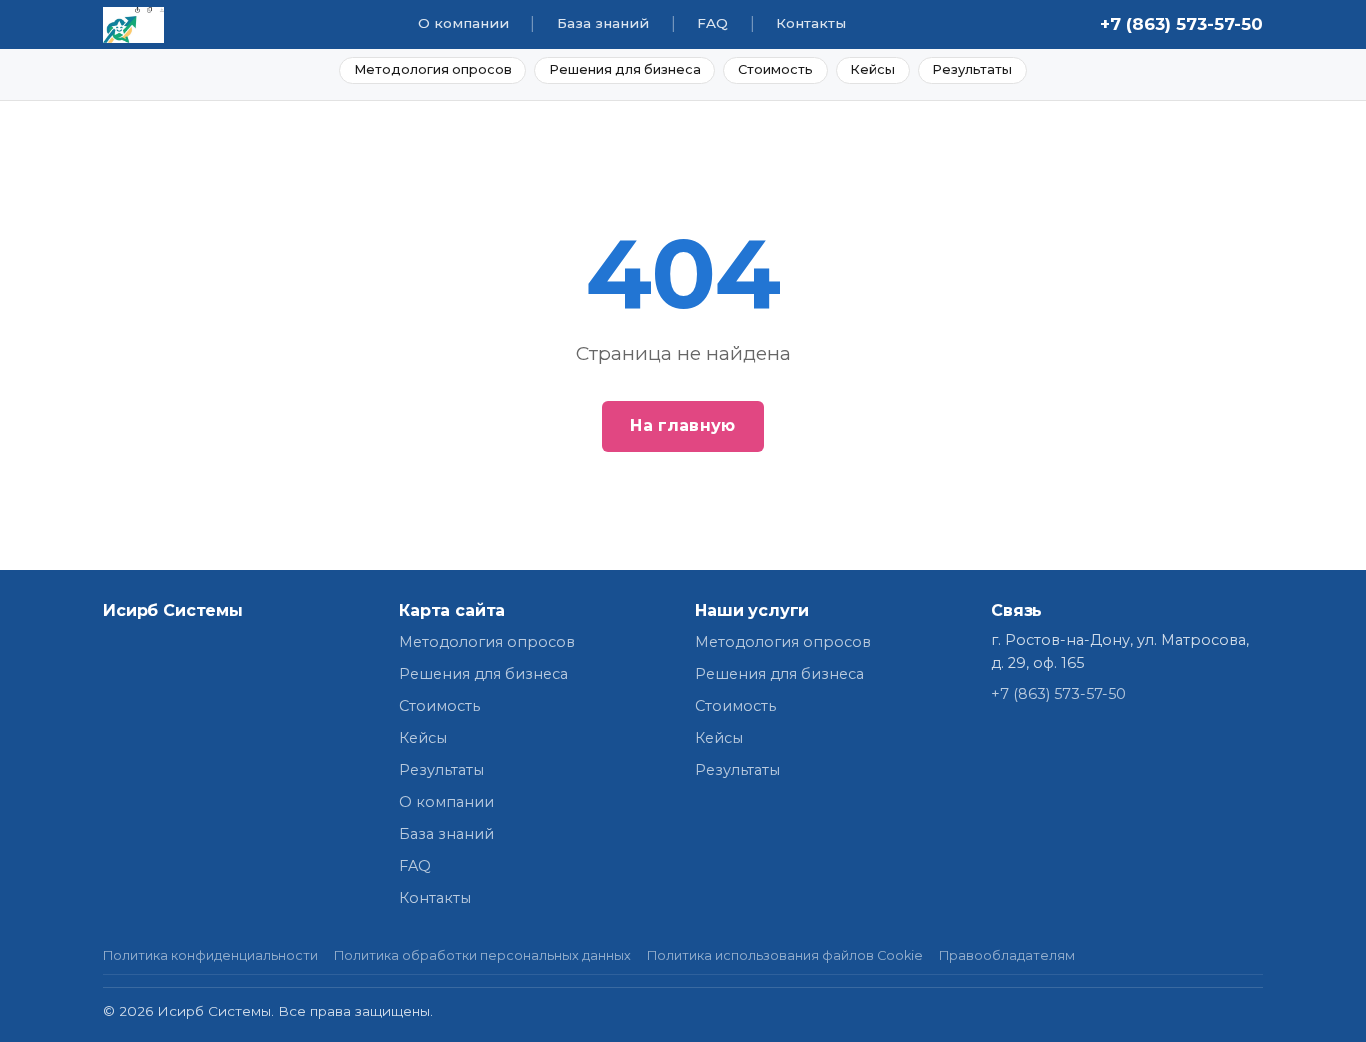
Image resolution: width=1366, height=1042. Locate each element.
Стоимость (775, 69)
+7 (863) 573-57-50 (1181, 24)
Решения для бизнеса (625, 69)
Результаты (972, 69)
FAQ (712, 23)
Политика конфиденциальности (210, 955)
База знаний (603, 23)
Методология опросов (433, 69)
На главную (682, 425)
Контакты (811, 23)
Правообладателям (1007, 955)
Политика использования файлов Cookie (785, 955)
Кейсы (872, 69)
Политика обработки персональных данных (482, 955)
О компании (463, 23)
